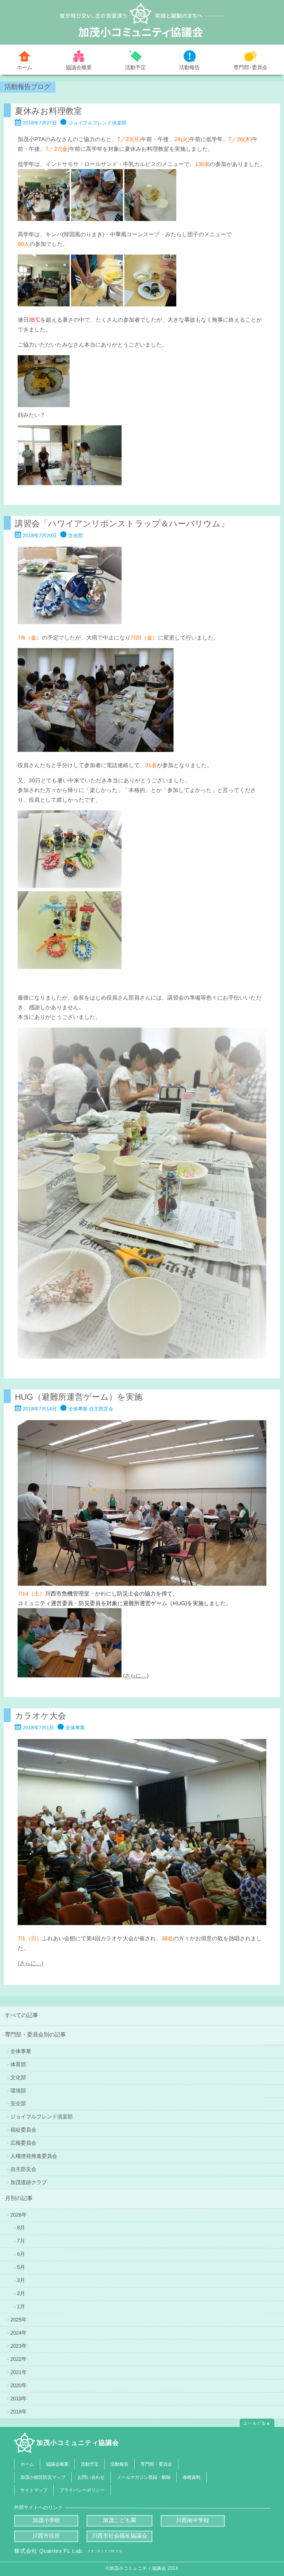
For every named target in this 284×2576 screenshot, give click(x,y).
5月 (21, 2267)
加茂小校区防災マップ (43, 2477)
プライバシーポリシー (82, 2490)
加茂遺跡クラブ (29, 2182)
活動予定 (135, 67)
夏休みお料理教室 (48, 111)
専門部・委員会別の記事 (35, 2035)
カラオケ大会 (41, 1715)
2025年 (19, 2320)
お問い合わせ (91, 2477)
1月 (21, 2306)
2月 (21, 2293)
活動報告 (189, 67)
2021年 (19, 2372)
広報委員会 (23, 2143)
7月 (21, 2241)
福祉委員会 (23, 2130)
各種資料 (192, 2477)
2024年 (19, 2333)
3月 (21, 2280)
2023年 (19, 2346)
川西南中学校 (193, 2520)
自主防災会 (23, 2169)
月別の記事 (19, 2198)
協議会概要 (79, 67)
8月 (21, 2228)
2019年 (19, 2398)
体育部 (18, 2064)
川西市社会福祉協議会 (119, 2536)
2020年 (19, 2385)
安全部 (18, 2103)
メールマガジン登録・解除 (143, 2477)
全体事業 (21, 2051)
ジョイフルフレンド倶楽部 (42, 2117)
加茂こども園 (119, 2520)
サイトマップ (34, 2490)
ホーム (24, 67)
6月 (21, 2254)
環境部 (18, 2090)
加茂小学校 (46, 2520)
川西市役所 (46, 2536)
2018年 (19, 2411)
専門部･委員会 (250, 67)
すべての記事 (21, 2015)
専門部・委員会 (156, 2464)
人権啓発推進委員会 (34, 2156)
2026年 (19, 2214)
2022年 (19, 2359)
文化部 (18, 2077)
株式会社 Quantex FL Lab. (68, 2551)
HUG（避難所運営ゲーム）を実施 (79, 1396)
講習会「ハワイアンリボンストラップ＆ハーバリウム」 (122, 523)
